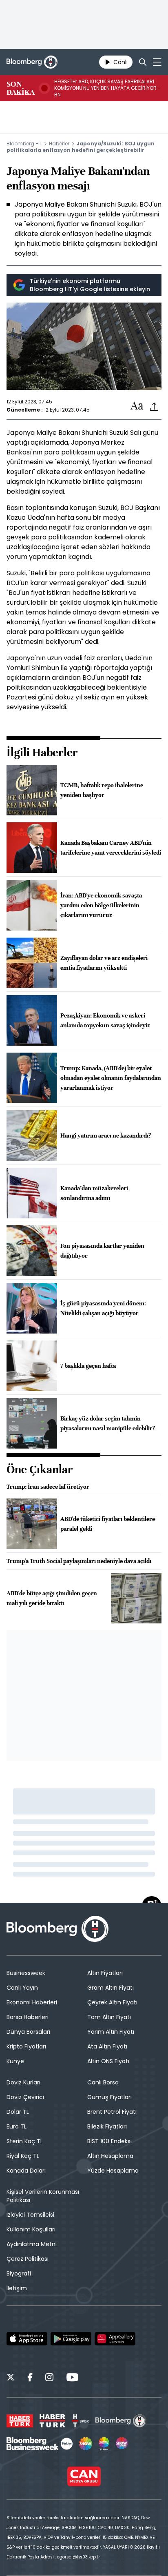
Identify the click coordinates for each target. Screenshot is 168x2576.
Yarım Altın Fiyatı (111, 2032)
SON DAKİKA (21, 88)
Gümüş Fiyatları (109, 2097)
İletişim (17, 2288)
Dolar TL (18, 2112)
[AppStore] (27, 2339)
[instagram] (49, 2378)
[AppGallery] (115, 2339)
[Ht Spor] (80, 2421)
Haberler (59, 144)
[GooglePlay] (71, 2339)
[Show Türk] (104, 2444)
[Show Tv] (86, 2444)
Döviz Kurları (23, 2082)
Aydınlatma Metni (32, 2244)
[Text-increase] (137, 406)
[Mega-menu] (157, 62)
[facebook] (30, 2378)
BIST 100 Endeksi (109, 2141)
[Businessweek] (40, 2444)
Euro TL (17, 2126)
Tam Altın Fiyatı (109, 2017)
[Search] (143, 62)
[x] (11, 2378)
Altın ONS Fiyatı (108, 2061)
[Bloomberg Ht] (121, 2421)
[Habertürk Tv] (53, 2421)
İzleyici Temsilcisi (30, 2215)
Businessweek (26, 1973)
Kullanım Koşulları (31, 2229)
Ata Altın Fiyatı (107, 2046)
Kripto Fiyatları (26, 2046)
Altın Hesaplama (110, 2156)
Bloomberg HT (24, 144)
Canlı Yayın (22, 1988)
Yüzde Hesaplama (113, 2171)
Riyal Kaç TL (23, 2156)
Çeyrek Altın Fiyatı (112, 2002)
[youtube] (72, 2378)
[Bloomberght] (32, 62)
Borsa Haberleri (28, 2017)
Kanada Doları (26, 2171)
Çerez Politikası (28, 2259)
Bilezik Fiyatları (107, 2126)
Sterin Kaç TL (25, 2141)
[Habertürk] (20, 2421)
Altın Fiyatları (105, 1973)
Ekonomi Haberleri (32, 2002)
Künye (15, 2061)
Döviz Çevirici (25, 2097)
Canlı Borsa (103, 2082)
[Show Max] (122, 2444)
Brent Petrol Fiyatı (112, 2112)
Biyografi (19, 2273)
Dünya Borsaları (28, 2032)
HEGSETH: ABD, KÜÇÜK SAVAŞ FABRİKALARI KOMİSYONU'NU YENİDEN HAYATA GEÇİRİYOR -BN (107, 88)
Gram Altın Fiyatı (111, 1988)
